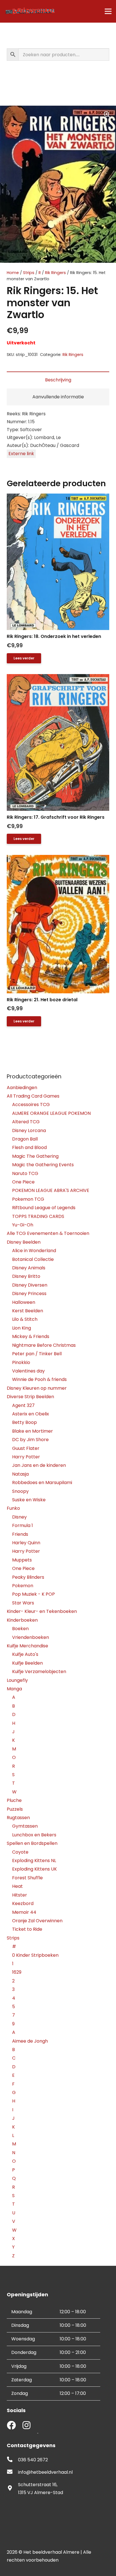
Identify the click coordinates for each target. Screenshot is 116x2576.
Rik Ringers (55, 273)
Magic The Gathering (35, 1156)
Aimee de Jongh (30, 2041)
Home (13, 273)
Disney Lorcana (29, 1130)
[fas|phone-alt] (12, 2460)
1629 (17, 1972)
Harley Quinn (26, 1543)
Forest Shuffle (27, 1878)
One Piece (23, 1182)
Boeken (20, 1629)
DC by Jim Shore (30, 1440)
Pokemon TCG (28, 1199)
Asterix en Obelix (31, 1414)
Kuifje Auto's (25, 1654)
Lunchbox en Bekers (34, 1835)
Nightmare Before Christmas (44, 1345)
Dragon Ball (25, 1139)
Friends (20, 1534)
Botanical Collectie (33, 1259)
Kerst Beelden (28, 1311)
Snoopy (20, 1491)
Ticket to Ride (27, 1929)
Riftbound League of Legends (44, 1208)
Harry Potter (26, 1457)
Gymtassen (25, 1826)
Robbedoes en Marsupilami (42, 1483)
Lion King (22, 1328)
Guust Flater (26, 1448)
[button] (107, 115)
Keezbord (23, 1903)
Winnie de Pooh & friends (39, 1379)
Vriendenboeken (31, 1637)
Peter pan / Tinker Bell (37, 1354)
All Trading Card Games (33, 1096)
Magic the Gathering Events (43, 1165)
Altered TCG (26, 1122)
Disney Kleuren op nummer (37, 1388)
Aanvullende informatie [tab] (58, 397)
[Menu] (108, 11)
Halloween (24, 1302)
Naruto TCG (25, 1173)
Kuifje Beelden (27, 1663)
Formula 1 (23, 1525)
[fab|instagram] (26, 2426)
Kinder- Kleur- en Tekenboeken (42, 1611)
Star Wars (23, 1603)
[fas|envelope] (12, 2472)
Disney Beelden (24, 1242)
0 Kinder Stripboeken (35, 1955)
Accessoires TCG (31, 1105)
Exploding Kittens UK (34, 1869)
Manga (14, 1689)
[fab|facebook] (11, 2426)
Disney (19, 1517)
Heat (17, 1886)
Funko (13, 1508)
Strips (29, 273)
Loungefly (17, 1680)
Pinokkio (21, 1362)
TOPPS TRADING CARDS (38, 1216)
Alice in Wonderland (34, 1251)
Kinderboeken (22, 1620)
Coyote (20, 1852)
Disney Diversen (30, 1285)
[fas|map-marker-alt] (12, 2489)
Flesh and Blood (29, 1147)
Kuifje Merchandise (27, 1646)
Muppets (22, 1560)
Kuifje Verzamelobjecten (39, 1672)
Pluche (14, 1800)
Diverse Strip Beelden (30, 1397)
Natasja (20, 1474)
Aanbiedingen (22, 1088)
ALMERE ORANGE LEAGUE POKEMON (51, 1113)
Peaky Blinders (28, 1577)
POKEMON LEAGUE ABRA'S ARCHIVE (51, 1190)
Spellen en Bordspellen (32, 1843)
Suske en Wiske (29, 1500)
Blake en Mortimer (33, 1431)
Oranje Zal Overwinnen (37, 1921)
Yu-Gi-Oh (23, 1225)
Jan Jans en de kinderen (39, 1465)
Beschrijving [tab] (58, 380)
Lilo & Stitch (25, 1319)
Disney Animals (29, 1268)
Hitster (20, 1895)
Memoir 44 (24, 1912)
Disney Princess (29, 1294)
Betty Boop (24, 1422)
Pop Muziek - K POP (34, 1594)
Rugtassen (18, 1818)
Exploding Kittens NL (34, 1861)
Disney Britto (26, 1276)
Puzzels (15, 1809)
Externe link (21, 454)
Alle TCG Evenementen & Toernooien (48, 1233)
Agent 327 (23, 1405)
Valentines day (28, 1371)
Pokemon (23, 1586)
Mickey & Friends (31, 1336)
